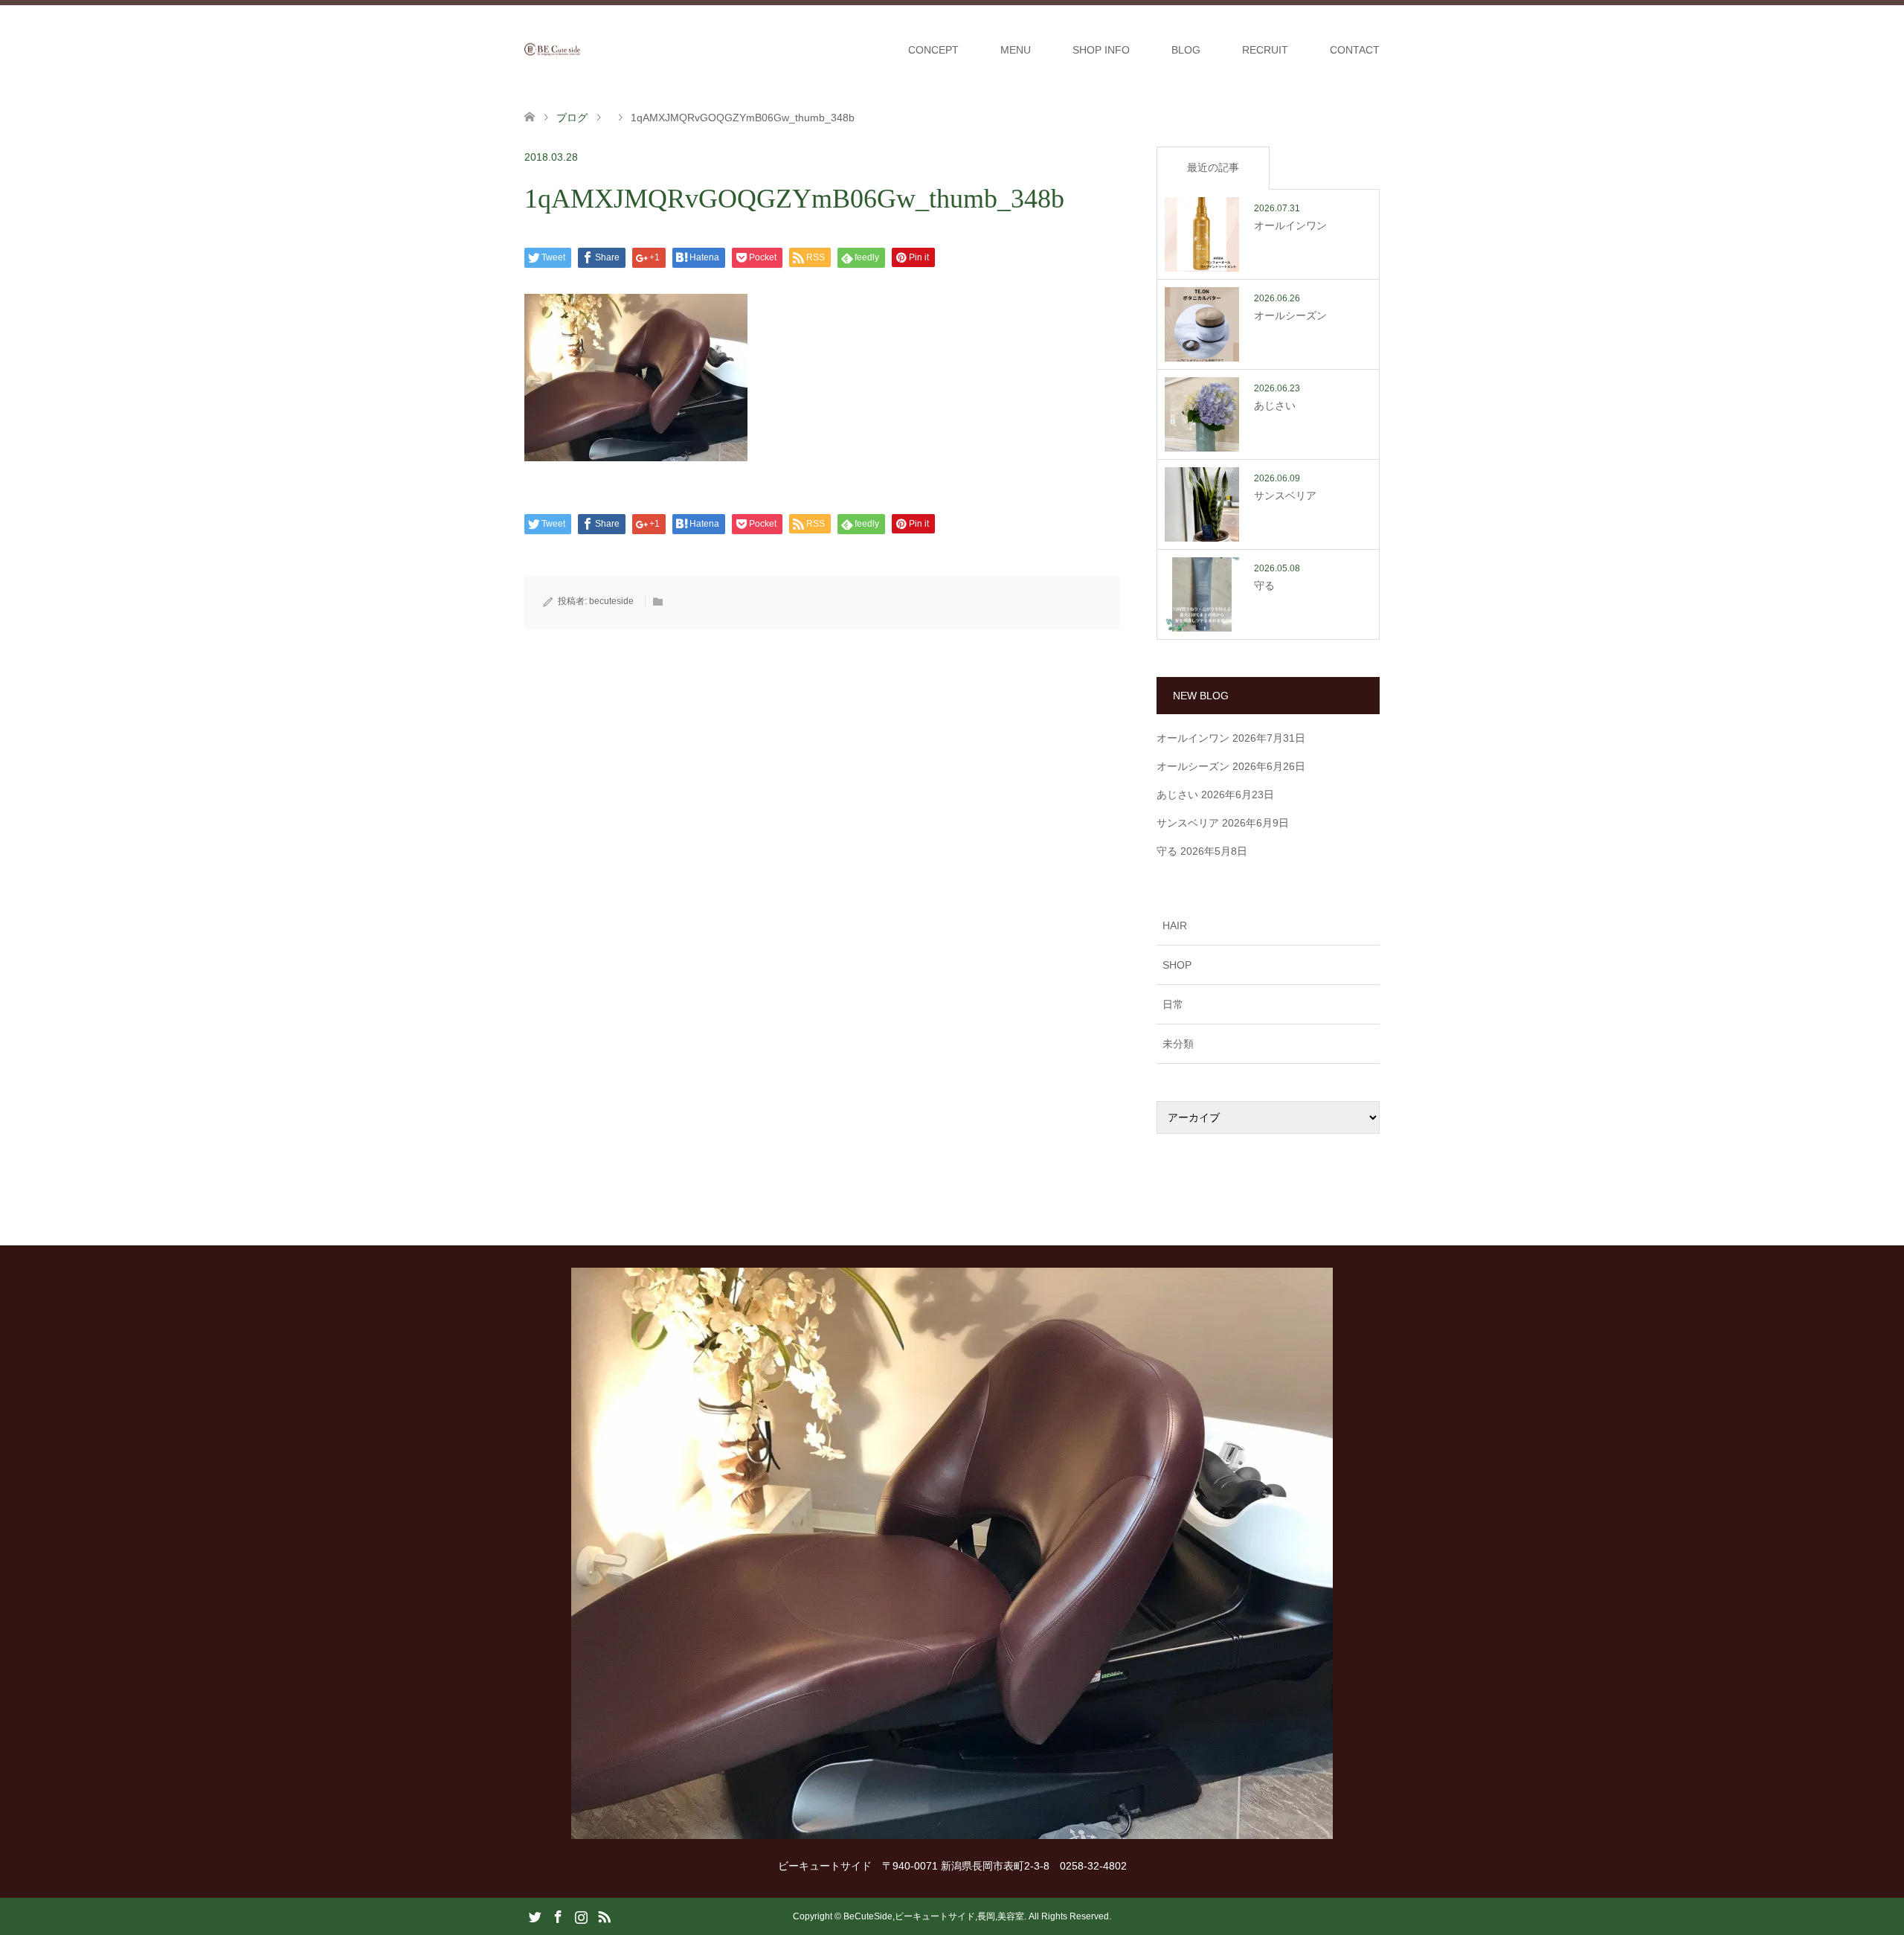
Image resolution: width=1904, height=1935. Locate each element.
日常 (1173, 1004)
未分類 (1178, 1044)
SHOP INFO (1101, 50)
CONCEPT (933, 50)
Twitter (535, 1916)
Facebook (558, 1916)
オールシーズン (1193, 766)
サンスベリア (1188, 823)
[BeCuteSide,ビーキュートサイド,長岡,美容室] (580, 49)
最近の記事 (1213, 167)
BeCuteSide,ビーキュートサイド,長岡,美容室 (934, 1916)
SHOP (1177, 965)
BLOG (1186, 50)
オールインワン (1193, 738)
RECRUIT (1265, 50)
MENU (1016, 50)
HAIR (1175, 925)
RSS (604, 1916)
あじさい (1177, 795)
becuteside (611, 601)
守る (1167, 851)
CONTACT (1355, 50)
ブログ (572, 118)
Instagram (581, 1916)
